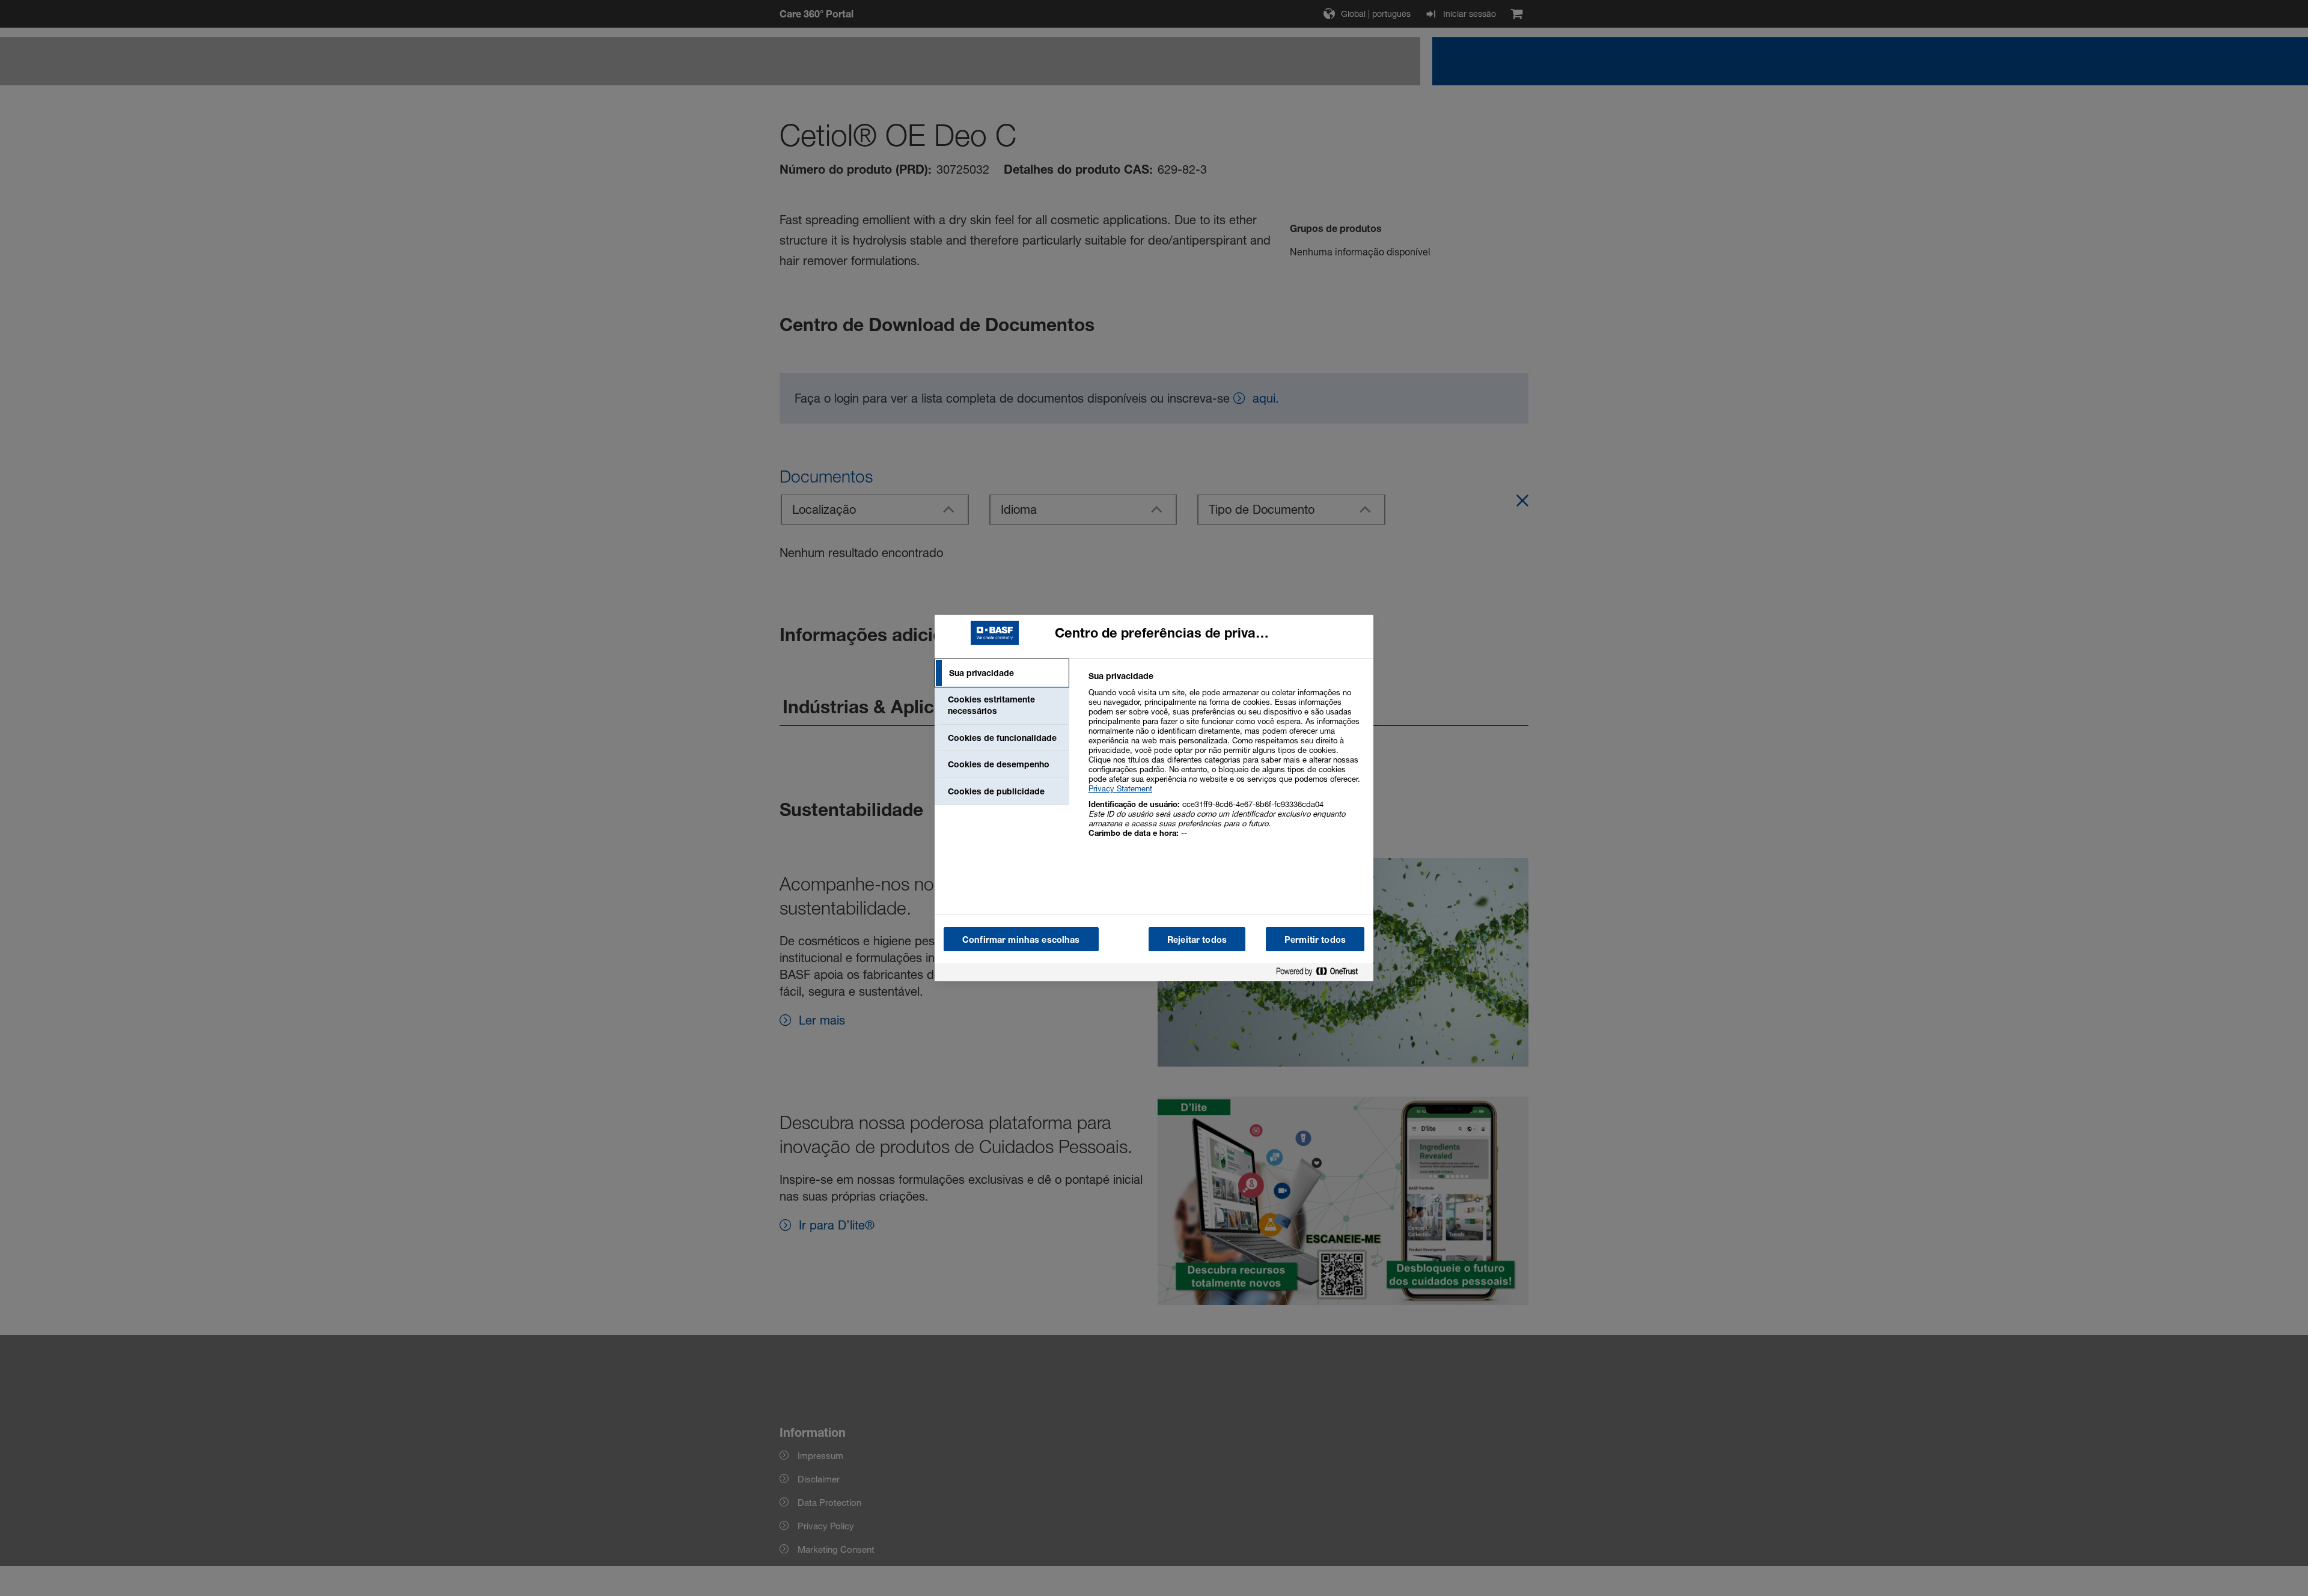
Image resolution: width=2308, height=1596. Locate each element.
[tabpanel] (1226, 761)
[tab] (1002, 673)
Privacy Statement (1120, 788)
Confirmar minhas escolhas (1021, 940)
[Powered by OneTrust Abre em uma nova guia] (1322, 974)
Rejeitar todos (1197, 940)
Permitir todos (1315, 940)
